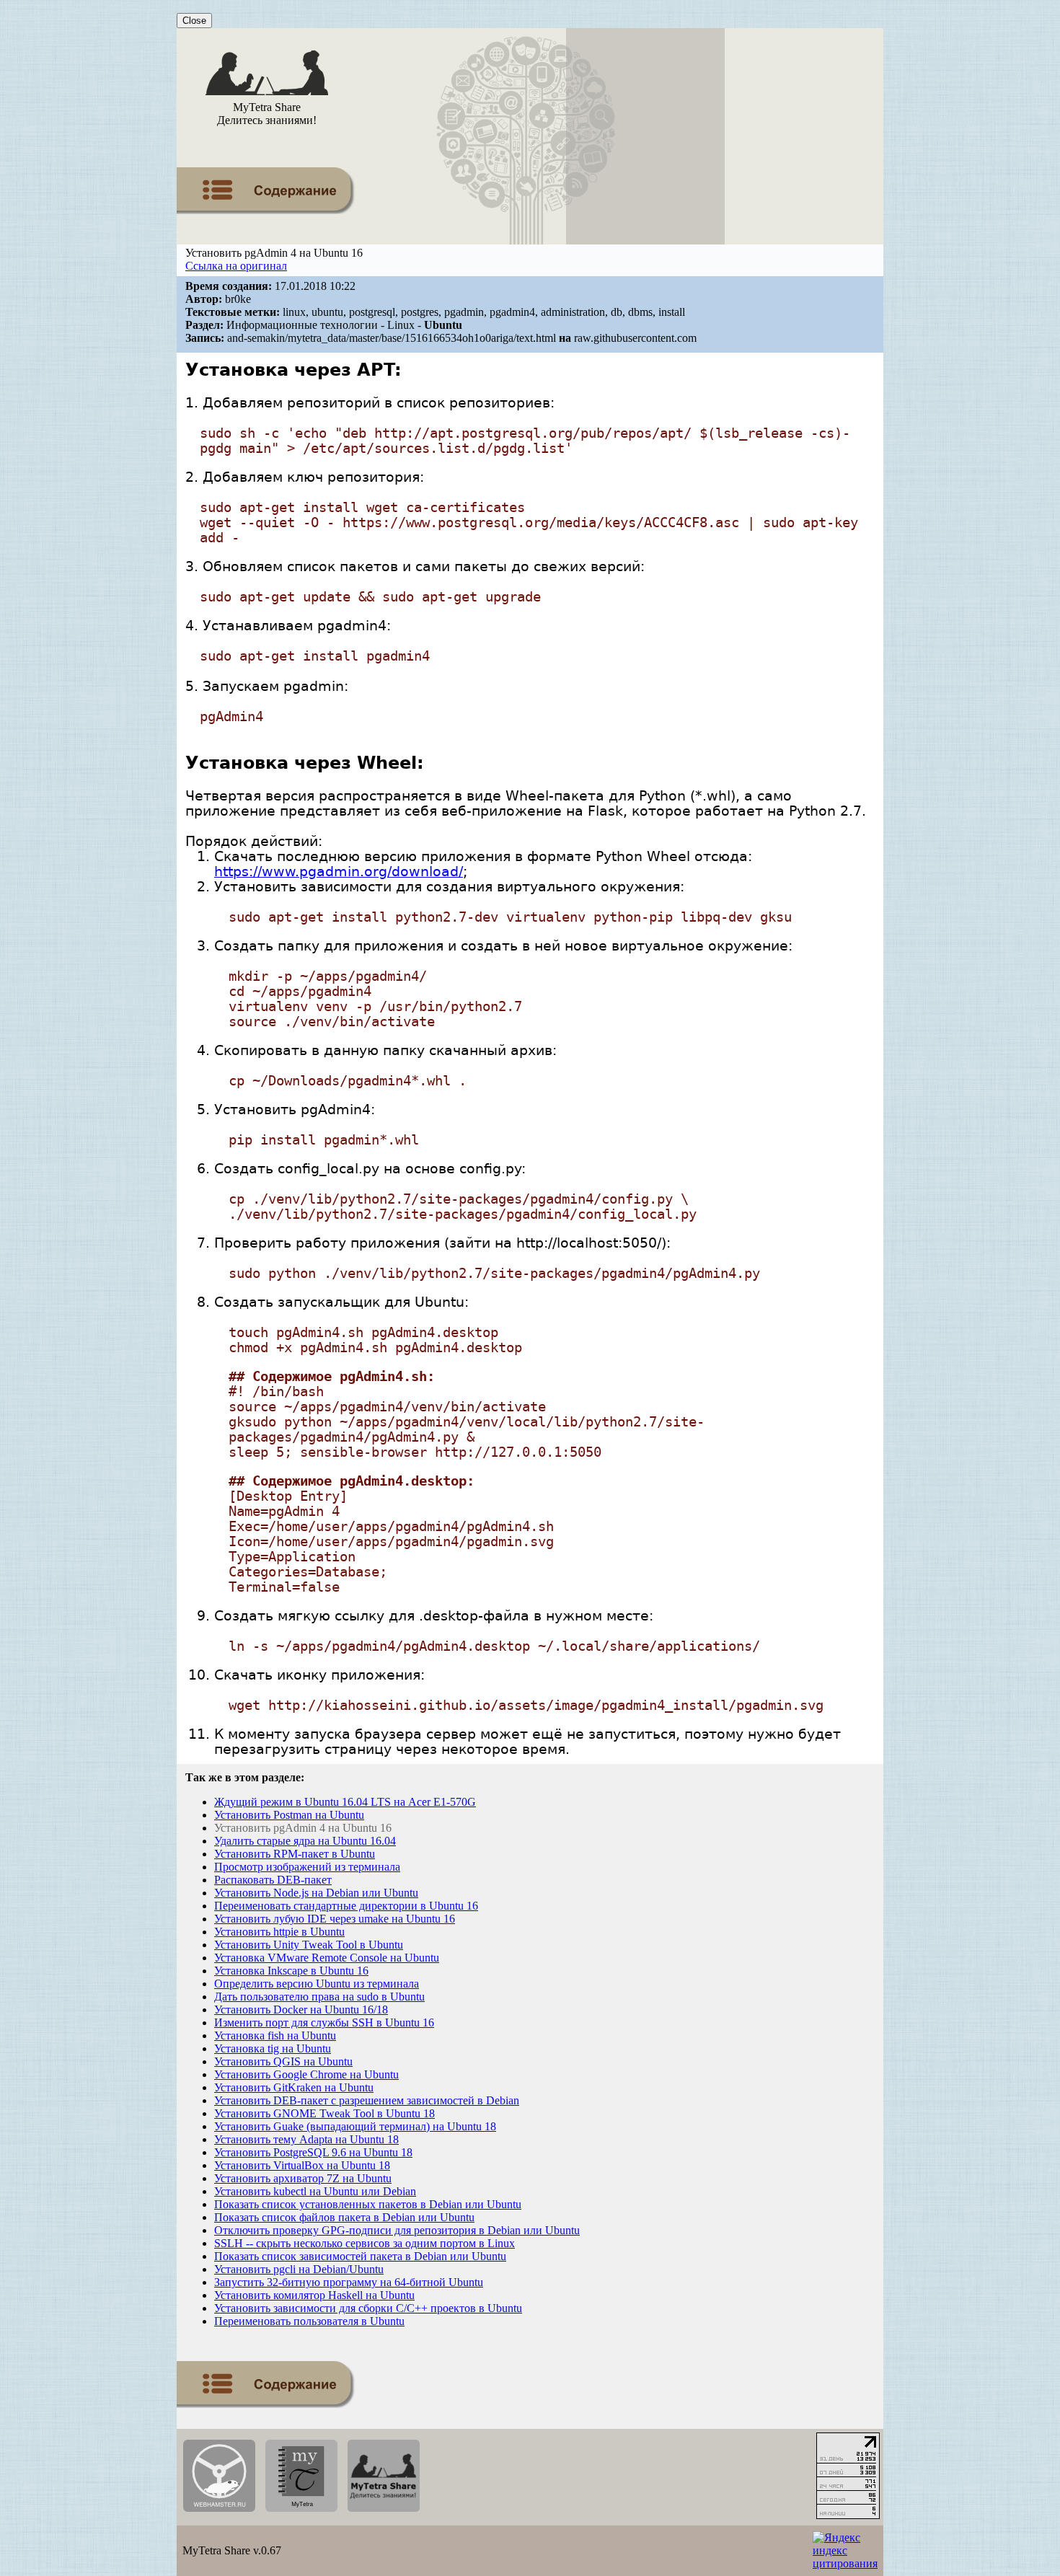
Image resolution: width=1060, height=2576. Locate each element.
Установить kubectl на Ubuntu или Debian (315, 2191)
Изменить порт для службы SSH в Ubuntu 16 (324, 2023)
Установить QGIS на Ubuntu (283, 2061)
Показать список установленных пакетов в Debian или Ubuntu (368, 2204)
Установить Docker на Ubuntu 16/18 (301, 2010)
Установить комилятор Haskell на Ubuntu (314, 2295)
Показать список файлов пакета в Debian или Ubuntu (344, 2217)
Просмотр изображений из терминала (307, 1867)
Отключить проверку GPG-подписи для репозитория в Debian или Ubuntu (397, 2230)
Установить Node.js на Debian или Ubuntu (316, 1893)
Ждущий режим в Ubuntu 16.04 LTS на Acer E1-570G (345, 1802)
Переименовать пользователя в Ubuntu (309, 2321)
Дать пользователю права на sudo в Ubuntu (319, 1997)
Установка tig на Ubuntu (273, 2048)
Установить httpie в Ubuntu (279, 1932)
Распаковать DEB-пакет (273, 1880)
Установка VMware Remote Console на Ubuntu (327, 1958)
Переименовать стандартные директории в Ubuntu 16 (346, 1906)
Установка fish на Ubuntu (275, 2035)
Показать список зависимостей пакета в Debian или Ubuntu (360, 2256)
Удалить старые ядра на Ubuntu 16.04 (305, 1841)
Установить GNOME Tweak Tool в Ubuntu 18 (324, 2113)
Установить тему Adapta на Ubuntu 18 (306, 2139)
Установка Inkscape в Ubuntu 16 (291, 1971)
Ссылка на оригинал (236, 266)
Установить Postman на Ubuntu (289, 1815)
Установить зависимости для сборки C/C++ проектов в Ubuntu (368, 2308)
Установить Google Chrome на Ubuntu (306, 2074)
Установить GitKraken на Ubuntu (294, 2087)
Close (194, 21)
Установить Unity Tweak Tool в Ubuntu (309, 1945)
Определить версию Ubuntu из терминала (317, 1984)
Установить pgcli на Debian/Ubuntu (299, 2269)
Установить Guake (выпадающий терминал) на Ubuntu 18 (355, 2126)
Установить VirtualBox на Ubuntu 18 (302, 2165)
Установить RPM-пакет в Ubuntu (295, 1854)
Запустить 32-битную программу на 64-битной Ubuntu (349, 2282)
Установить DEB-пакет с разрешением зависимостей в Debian (367, 2100)
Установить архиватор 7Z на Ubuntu (303, 2178)
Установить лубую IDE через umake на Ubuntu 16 (335, 1919)
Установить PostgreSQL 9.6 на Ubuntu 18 (313, 2152)
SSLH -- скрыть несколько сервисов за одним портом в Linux (365, 2243)
